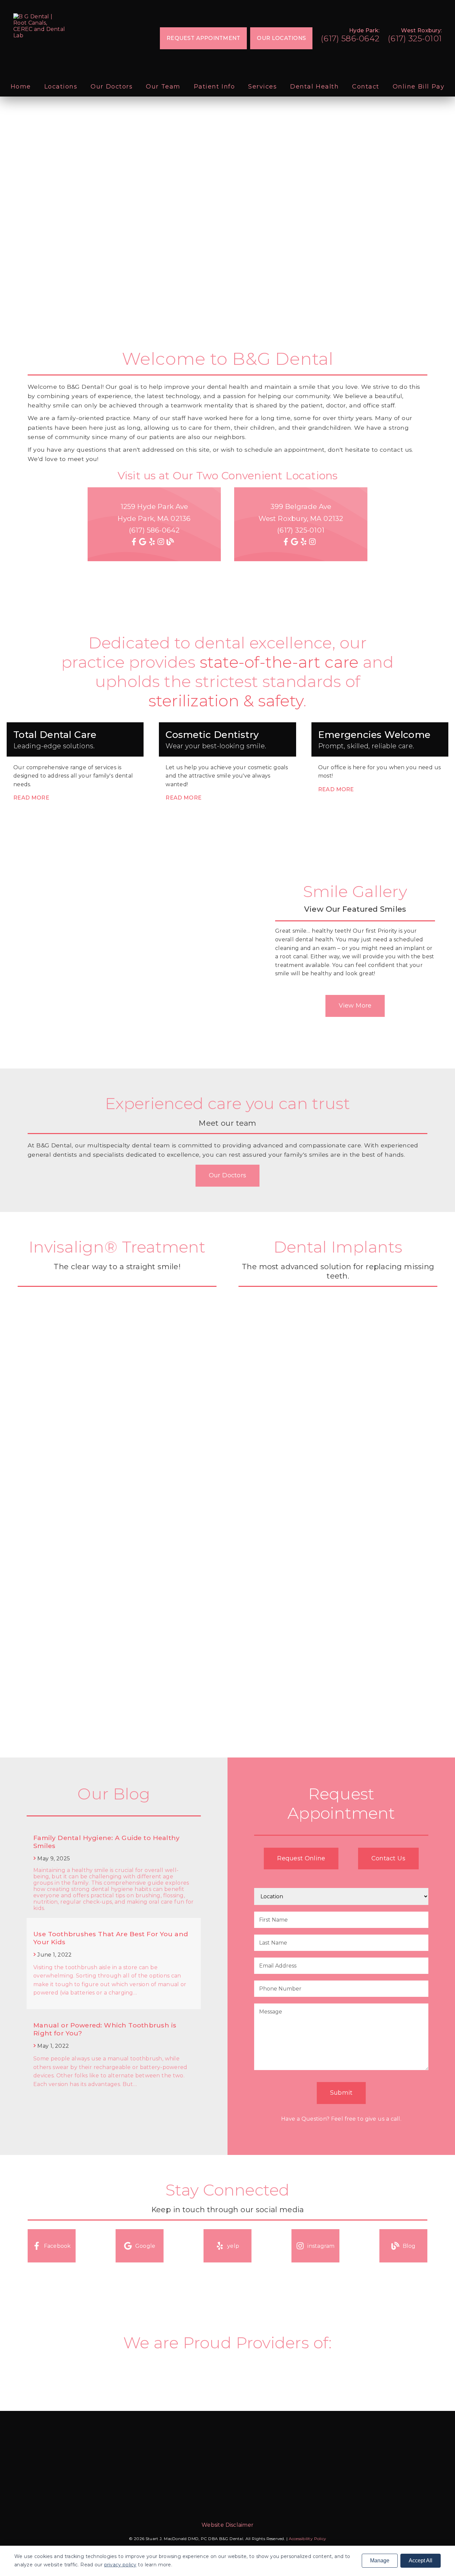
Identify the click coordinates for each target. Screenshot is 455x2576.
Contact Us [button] (388, 1858)
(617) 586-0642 (350, 38)
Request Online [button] (301, 1858)
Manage (380, 2561)
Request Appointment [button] (203, 38)
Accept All (421, 2561)
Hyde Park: (364, 30)
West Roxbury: (421, 30)
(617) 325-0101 (415, 38)
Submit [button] (341, 2093)
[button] (52, 2246)
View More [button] (355, 1006)
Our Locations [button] (281, 38)
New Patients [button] (62, 251)
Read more (31, 798)
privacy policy (120, 2565)
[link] (40, 26)
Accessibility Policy (308, 2539)
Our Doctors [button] (227, 1175)
